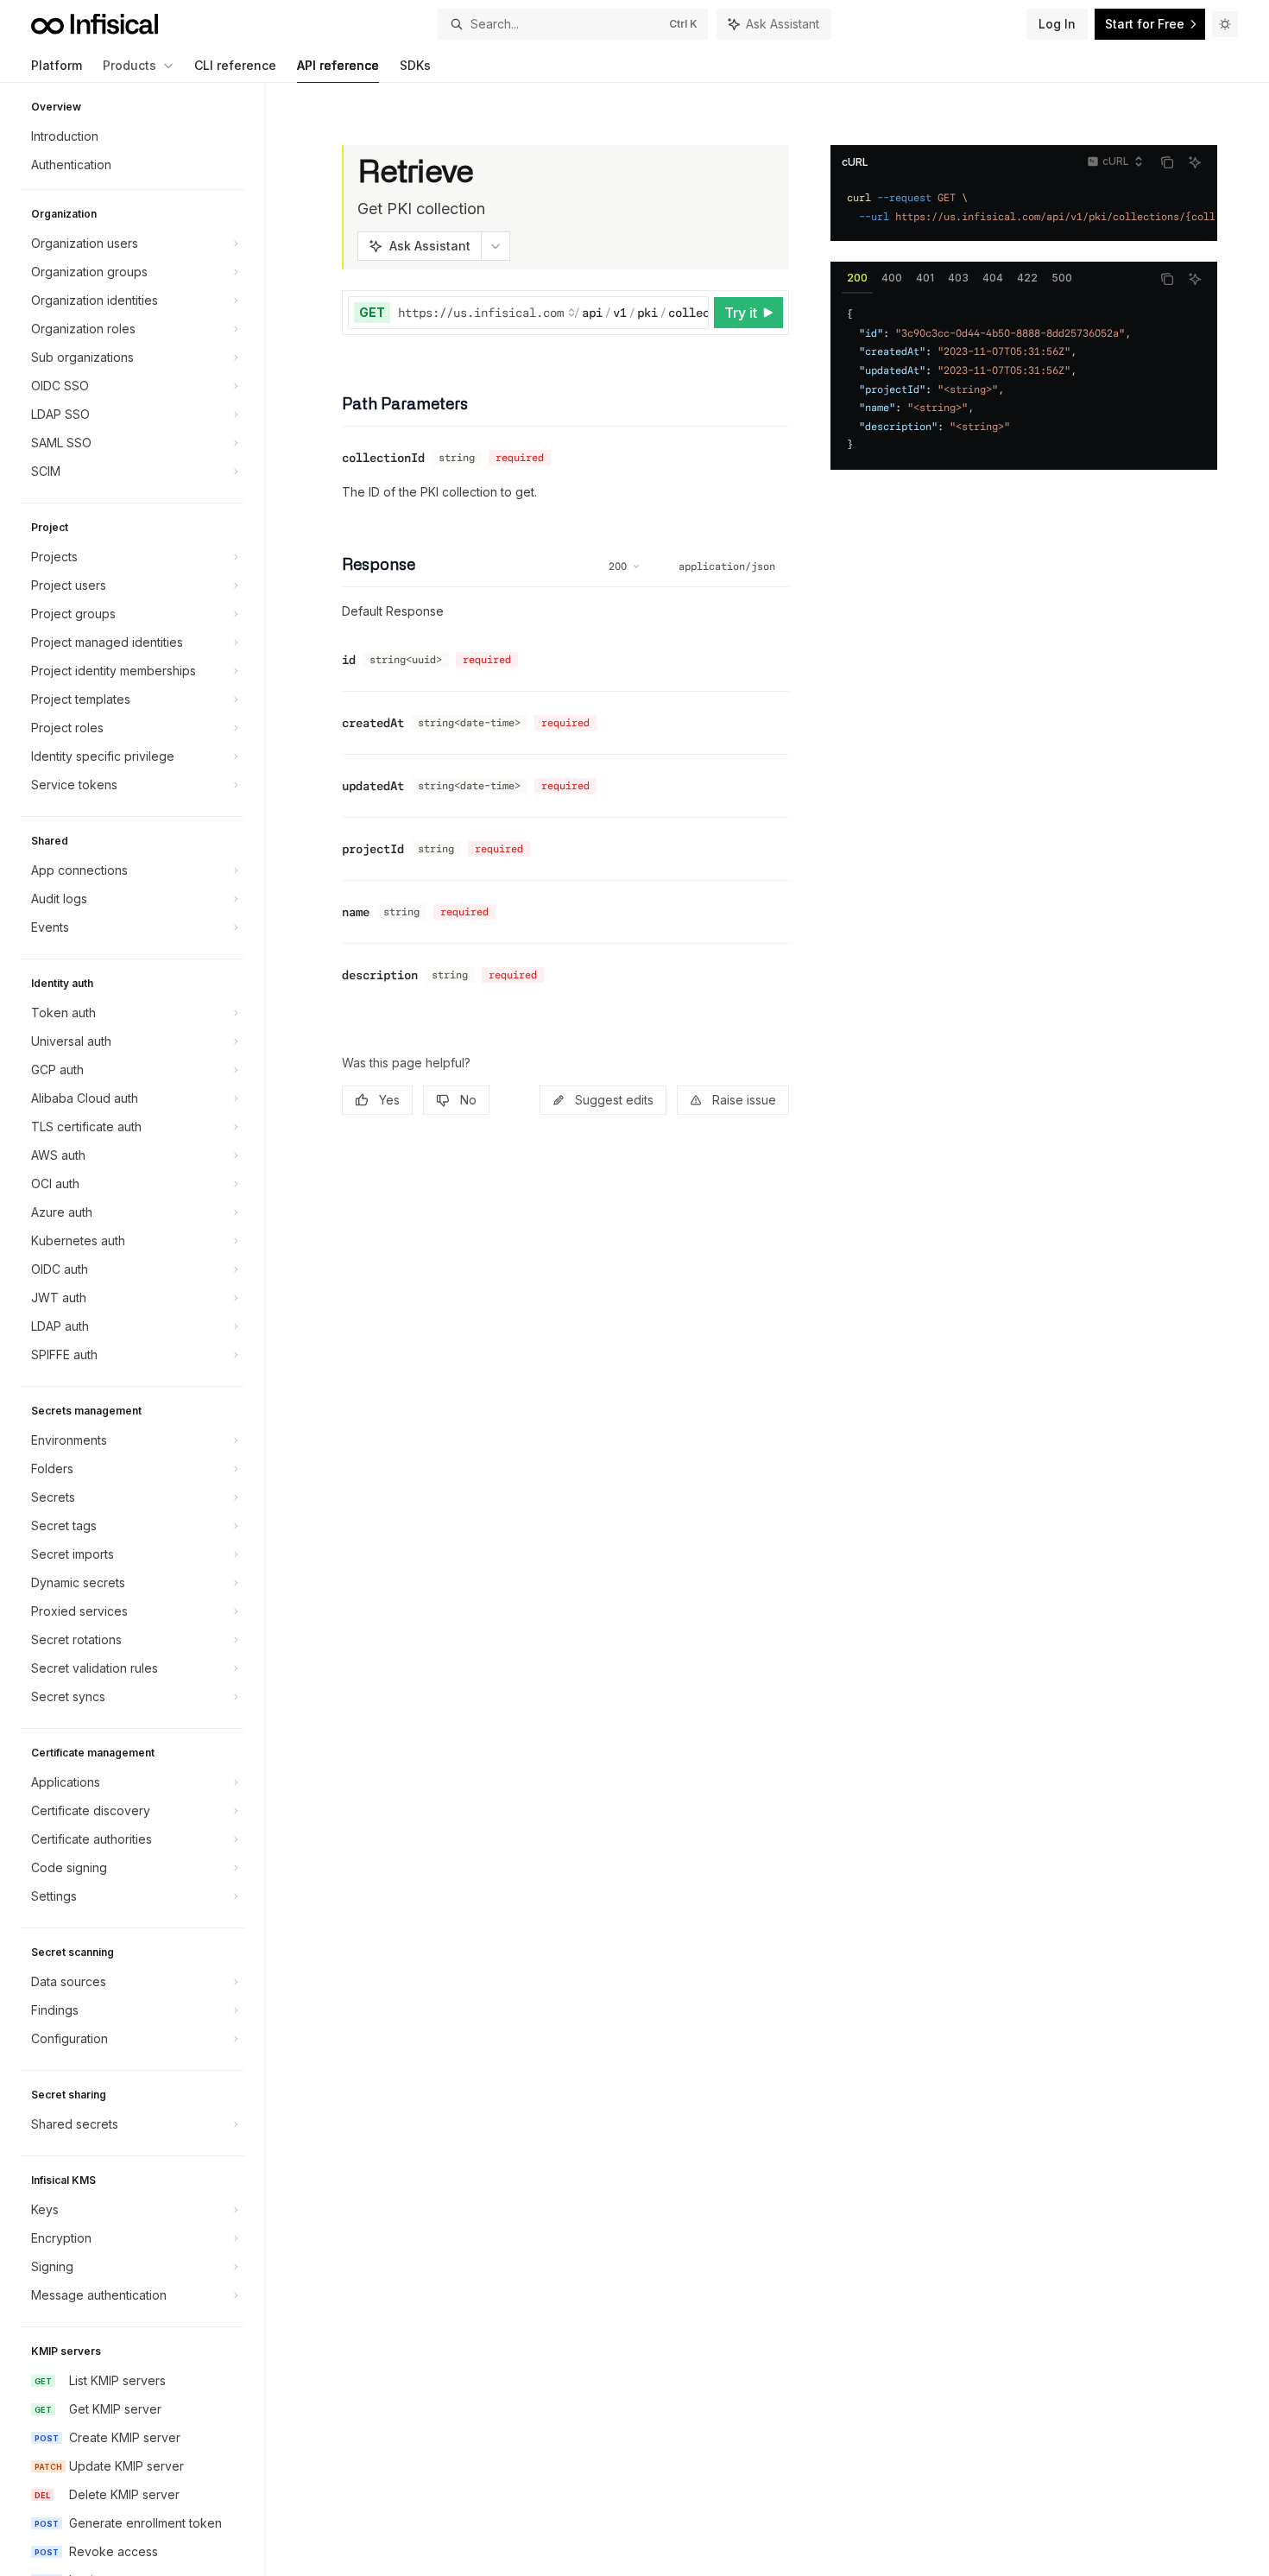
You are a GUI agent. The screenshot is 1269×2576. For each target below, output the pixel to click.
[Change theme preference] (1225, 24)
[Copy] (692, 313)
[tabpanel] (1024, 380)
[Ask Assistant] (1195, 162)
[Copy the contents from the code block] (1167, 162)
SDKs (415, 65)
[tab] (857, 278)
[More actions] (496, 246)
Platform (57, 65)
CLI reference (235, 65)
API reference (338, 65)
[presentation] (141, 1329)
